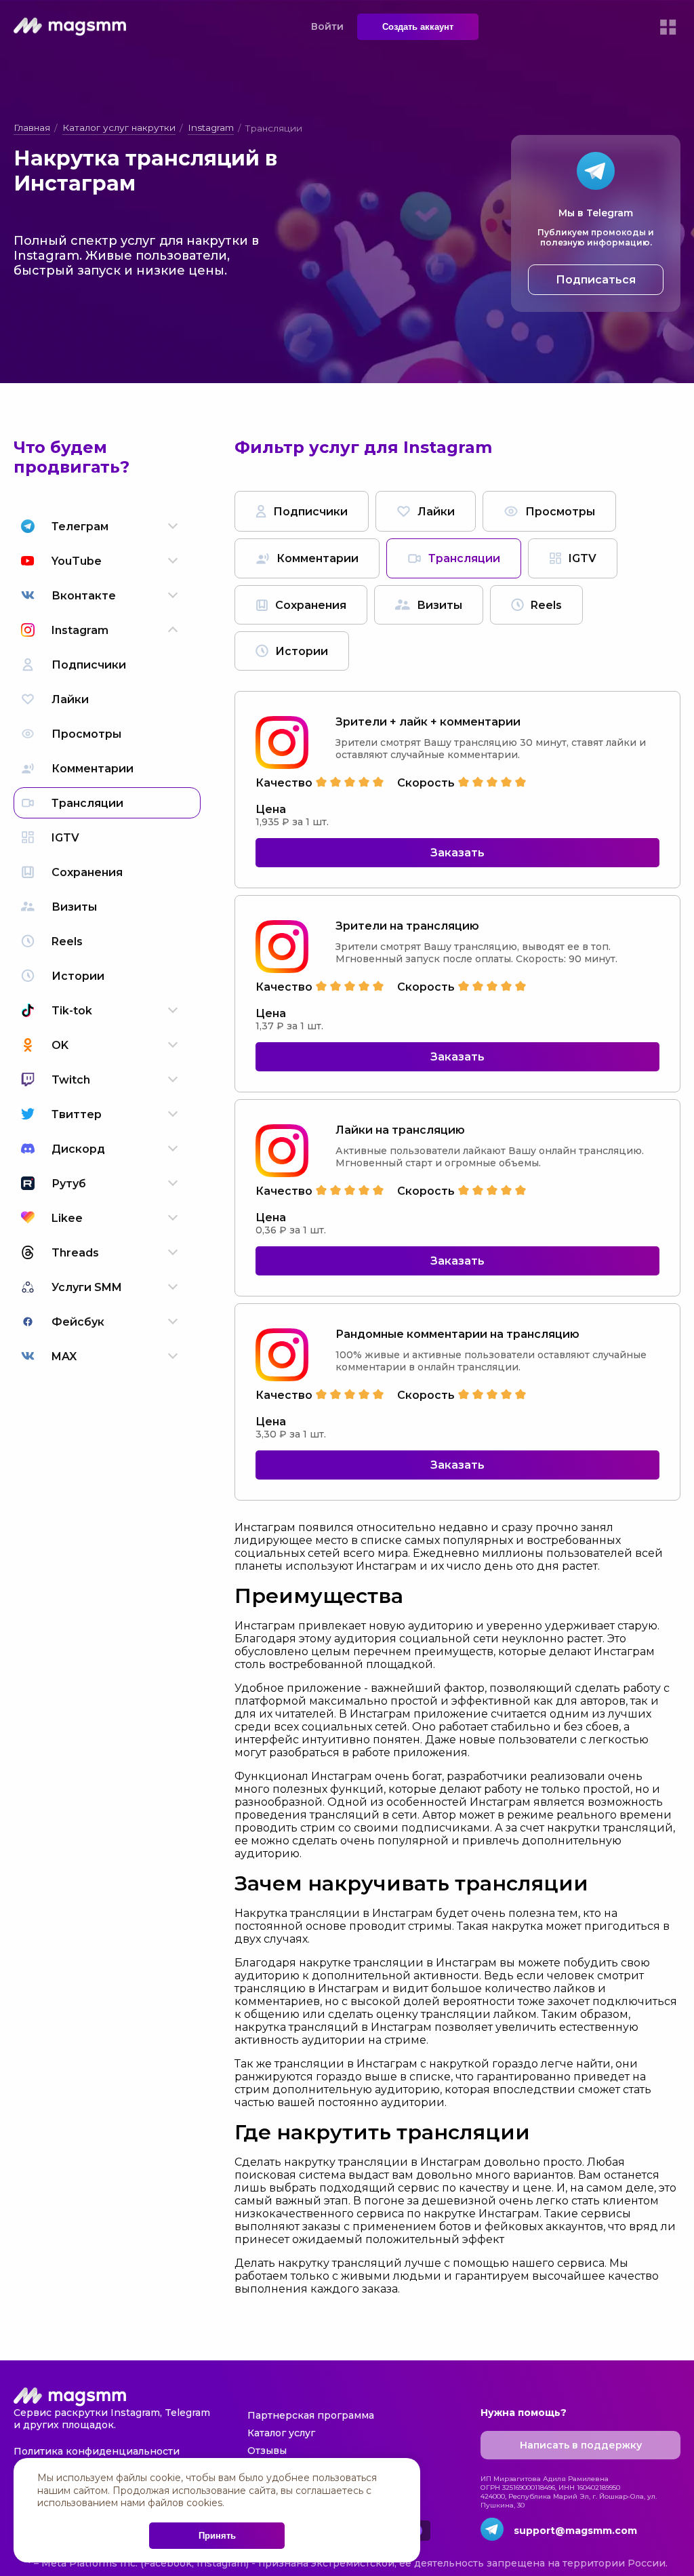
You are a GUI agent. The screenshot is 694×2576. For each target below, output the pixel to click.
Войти (327, 26)
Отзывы (267, 2451)
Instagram (211, 127)
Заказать (457, 853)
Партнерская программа (311, 2415)
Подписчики (310, 512)
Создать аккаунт (418, 27)
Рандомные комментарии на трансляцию (457, 1334)
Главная (32, 127)
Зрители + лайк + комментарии (428, 722)
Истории (302, 651)
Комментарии (318, 558)
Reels (546, 605)
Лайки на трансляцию (400, 1130)
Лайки (436, 512)
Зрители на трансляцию (407, 926)
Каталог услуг (281, 2433)
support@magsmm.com (575, 2531)
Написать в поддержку (581, 2445)
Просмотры (560, 512)
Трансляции (464, 558)
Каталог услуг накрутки (119, 127)
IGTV (583, 558)
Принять (217, 2536)
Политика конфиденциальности (97, 2451)
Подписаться (596, 280)
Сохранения (311, 605)
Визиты (440, 605)
